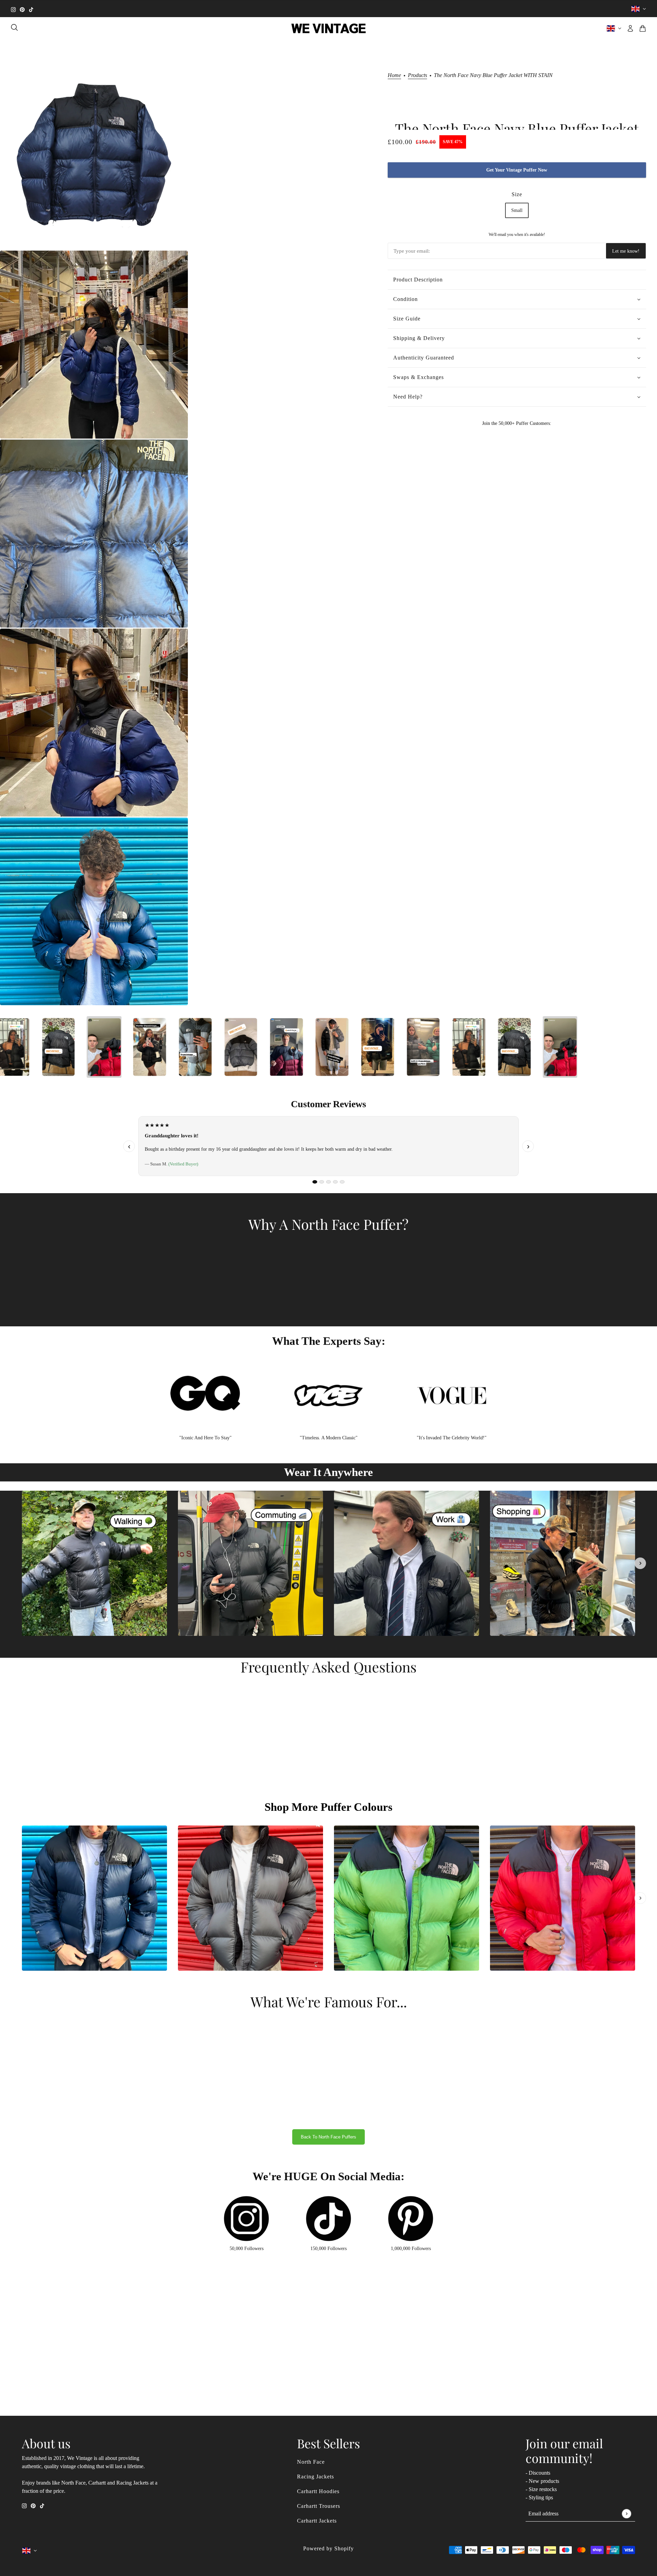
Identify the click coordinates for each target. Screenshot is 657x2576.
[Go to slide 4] (335, 1182)
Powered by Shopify (328, 2548)
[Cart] (643, 28)
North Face (311, 2462)
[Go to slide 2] (322, 1182)
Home (394, 75)
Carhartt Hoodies (318, 2491)
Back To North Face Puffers (328, 2137)
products (417, 75)
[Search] (14, 27)
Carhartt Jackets (317, 2521)
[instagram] (13, 9)
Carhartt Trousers (319, 2506)
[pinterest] (22, 9)
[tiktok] (31, 9)
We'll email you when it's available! (517, 235)
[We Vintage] (329, 28)
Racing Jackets (315, 2477)
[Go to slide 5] (342, 1182)
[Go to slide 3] (328, 1182)
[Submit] (626, 2514)
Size (517, 194)
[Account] (630, 28)
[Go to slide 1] (315, 1182)
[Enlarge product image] (94, 156)
